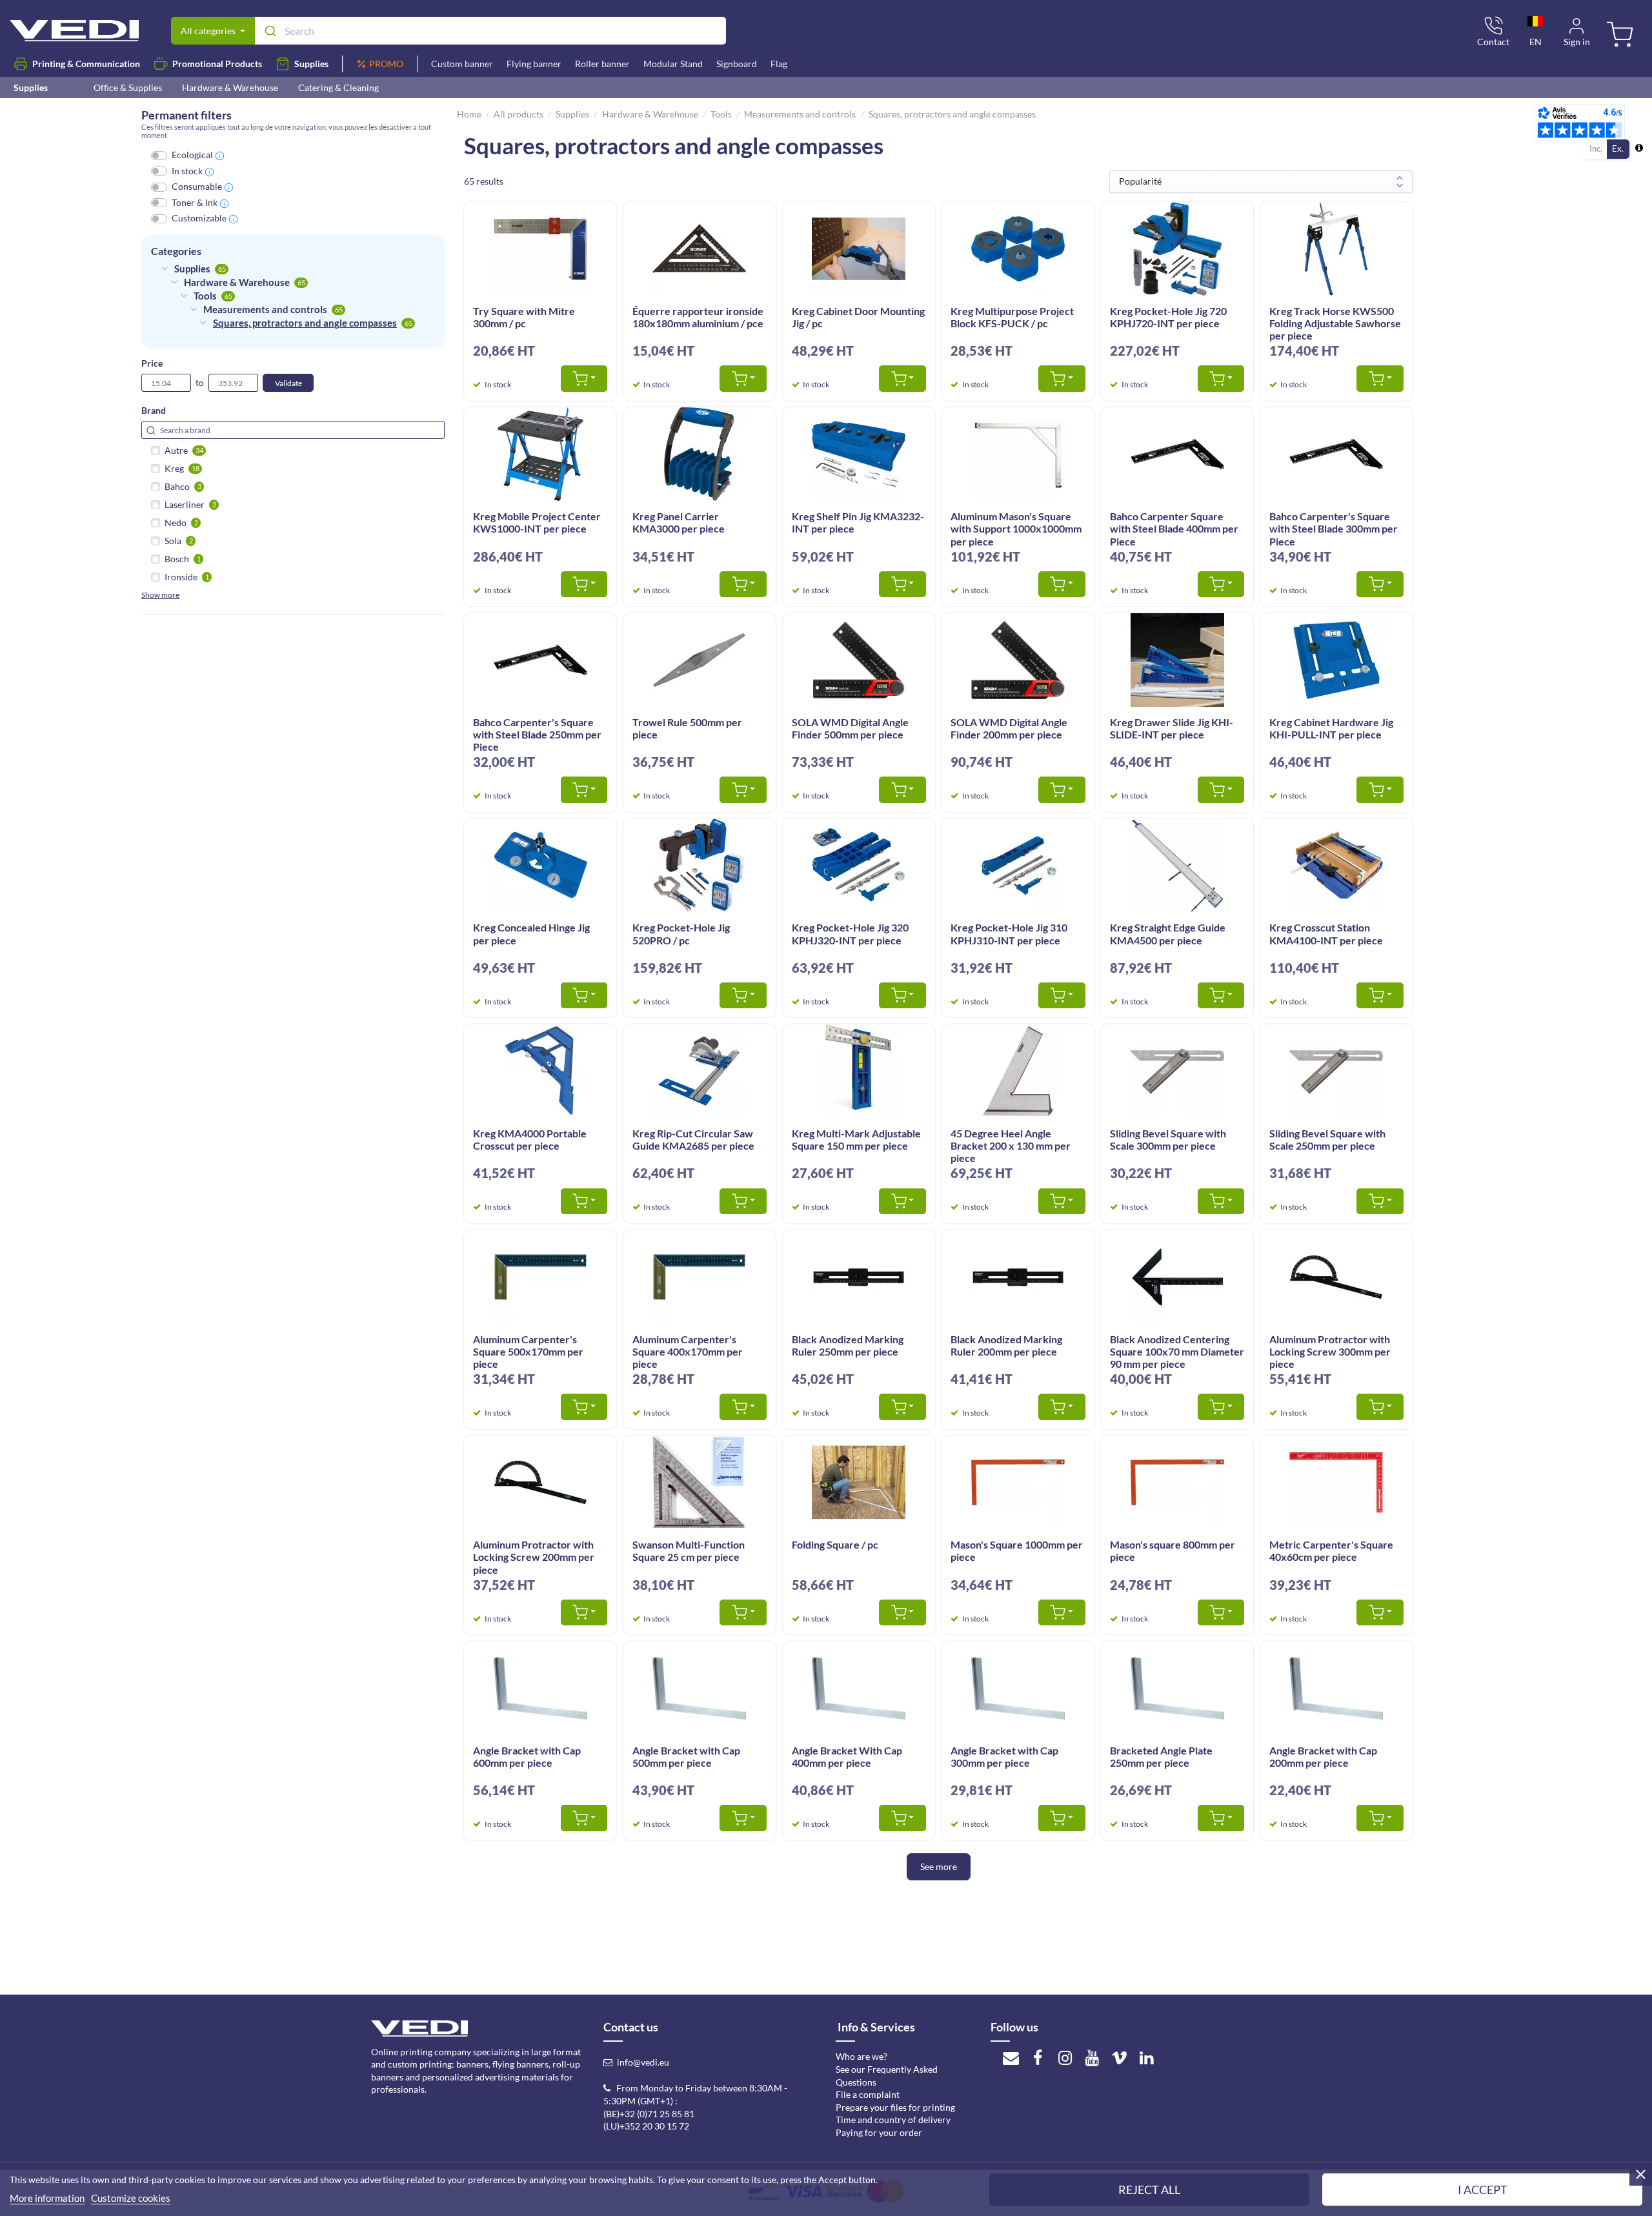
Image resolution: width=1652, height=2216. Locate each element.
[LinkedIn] (1147, 2057)
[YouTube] (1092, 2057)
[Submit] (269, 31)
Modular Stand (673, 64)
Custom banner (462, 64)
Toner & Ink (195, 202)
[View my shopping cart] (1622, 36)
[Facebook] (1038, 2057)
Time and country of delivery (893, 2119)
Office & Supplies (128, 87)
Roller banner (602, 64)
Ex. (1618, 148)
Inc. (1596, 148)
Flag (779, 64)
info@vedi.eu (643, 2062)
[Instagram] (1065, 2057)
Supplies (311, 64)
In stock (187, 171)
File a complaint (868, 2094)
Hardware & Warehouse (230, 87)
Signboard (737, 64)
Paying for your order (879, 2132)
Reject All (1149, 2190)
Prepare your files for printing (895, 2107)
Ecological (192, 155)
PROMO (386, 64)
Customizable (199, 218)
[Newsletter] (1011, 2057)
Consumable (197, 186)
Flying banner (534, 64)
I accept (1483, 2190)
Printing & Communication (86, 64)
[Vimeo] (1120, 2057)
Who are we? (861, 2056)
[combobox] (490, 31)
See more (939, 1866)
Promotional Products (217, 64)
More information (47, 2198)
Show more (160, 595)
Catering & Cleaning (338, 87)
